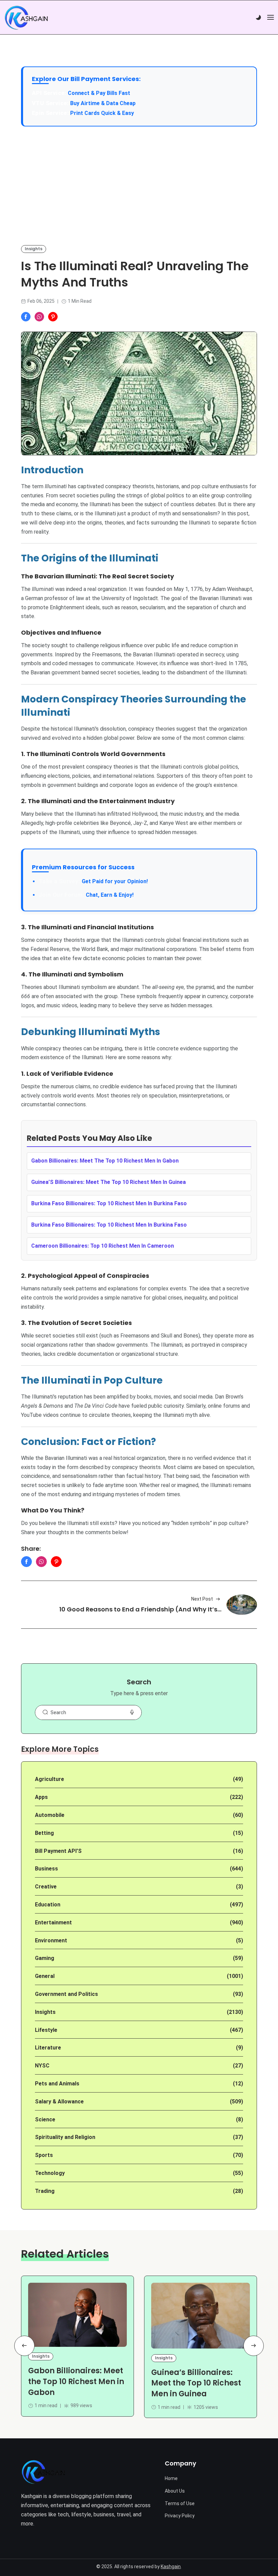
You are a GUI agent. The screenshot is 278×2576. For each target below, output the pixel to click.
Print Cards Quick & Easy (102, 113)
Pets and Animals (57, 2084)
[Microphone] (132, 1712)
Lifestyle (46, 2030)
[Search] (45, 1712)
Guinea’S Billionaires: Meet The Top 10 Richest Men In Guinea (108, 1182)
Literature (48, 2048)
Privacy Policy (180, 2516)
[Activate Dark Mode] (258, 18)
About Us (175, 2491)
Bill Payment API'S (58, 1851)
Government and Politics (66, 1994)
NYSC (42, 2066)
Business (46, 1869)
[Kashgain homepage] (26, 18)
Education (48, 1905)
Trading (45, 2191)
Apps (41, 1797)
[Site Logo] (43, 2472)
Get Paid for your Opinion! (93, 881)
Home (171, 2478)
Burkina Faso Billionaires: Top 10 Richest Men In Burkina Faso (109, 1203)
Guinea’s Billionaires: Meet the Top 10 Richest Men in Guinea (196, 2383)
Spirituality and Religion (65, 2137)
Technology (50, 2173)
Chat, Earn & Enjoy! (86, 895)
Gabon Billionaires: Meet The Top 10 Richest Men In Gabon (105, 1161)
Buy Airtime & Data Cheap (103, 103)
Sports (44, 2155)
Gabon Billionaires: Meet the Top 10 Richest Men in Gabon (76, 2382)
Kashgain (171, 2567)
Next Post (202, 1599)
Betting (44, 1833)
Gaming (45, 1958)
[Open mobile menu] (271, 17)
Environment (51, 1940)
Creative (46, 1887)
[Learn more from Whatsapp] (39, 317)
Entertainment (53, 1923)
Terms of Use (180, 2503)
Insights (34, 249)
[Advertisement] (139, 185)
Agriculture (49, 1779)
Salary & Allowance (59, 2102)
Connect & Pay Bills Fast (99, 93)
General (45, 1976)
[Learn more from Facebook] (26, 317)
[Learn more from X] (53, 317)
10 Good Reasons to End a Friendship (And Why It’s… (140, 1609)
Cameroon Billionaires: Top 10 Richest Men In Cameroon (103, 1246)
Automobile (50, 1815)
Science (45, 2119)
